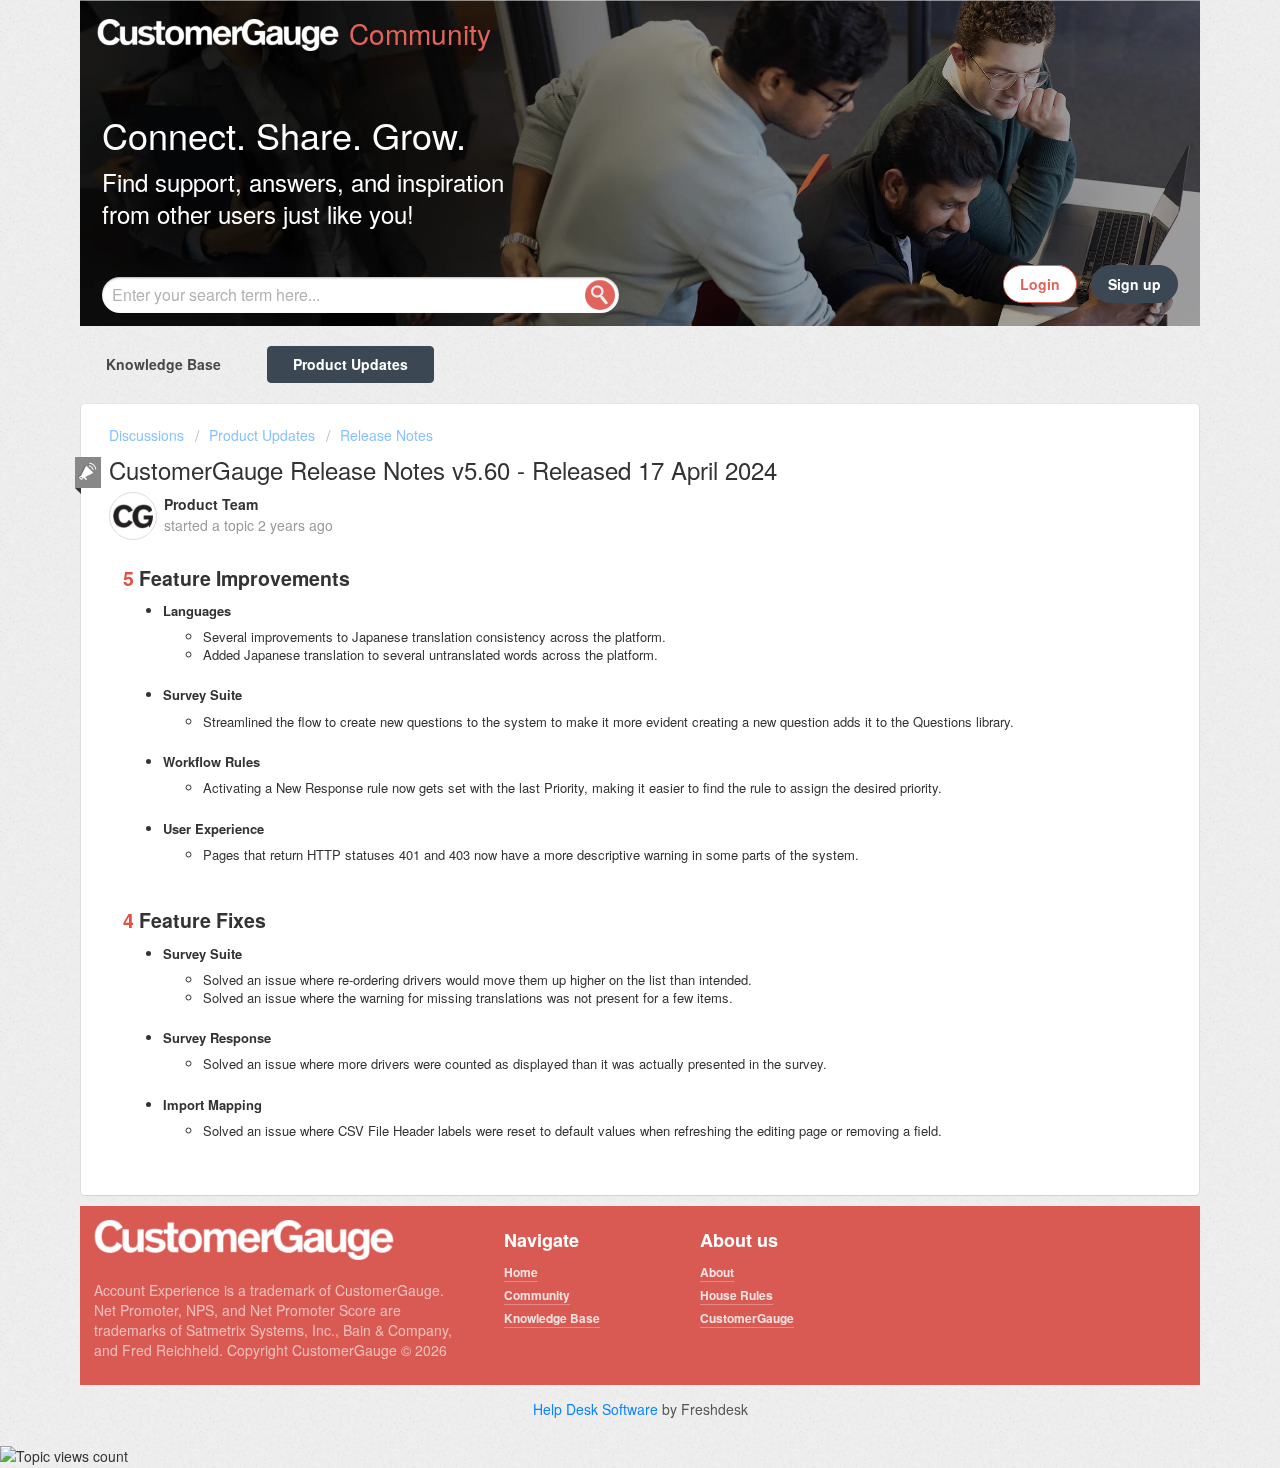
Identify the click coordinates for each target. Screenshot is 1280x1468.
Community (537, 1295)
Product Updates (350, 364)
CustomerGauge (747, 1318)
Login (1040, 284)
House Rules (736, 1295)
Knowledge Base (163, 364)
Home (521, 1272)
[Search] (600, 295)
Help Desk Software (597, 1409)
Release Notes (386, 435)
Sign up (1134, 284)
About (717, 1272)
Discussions (146, 435)
